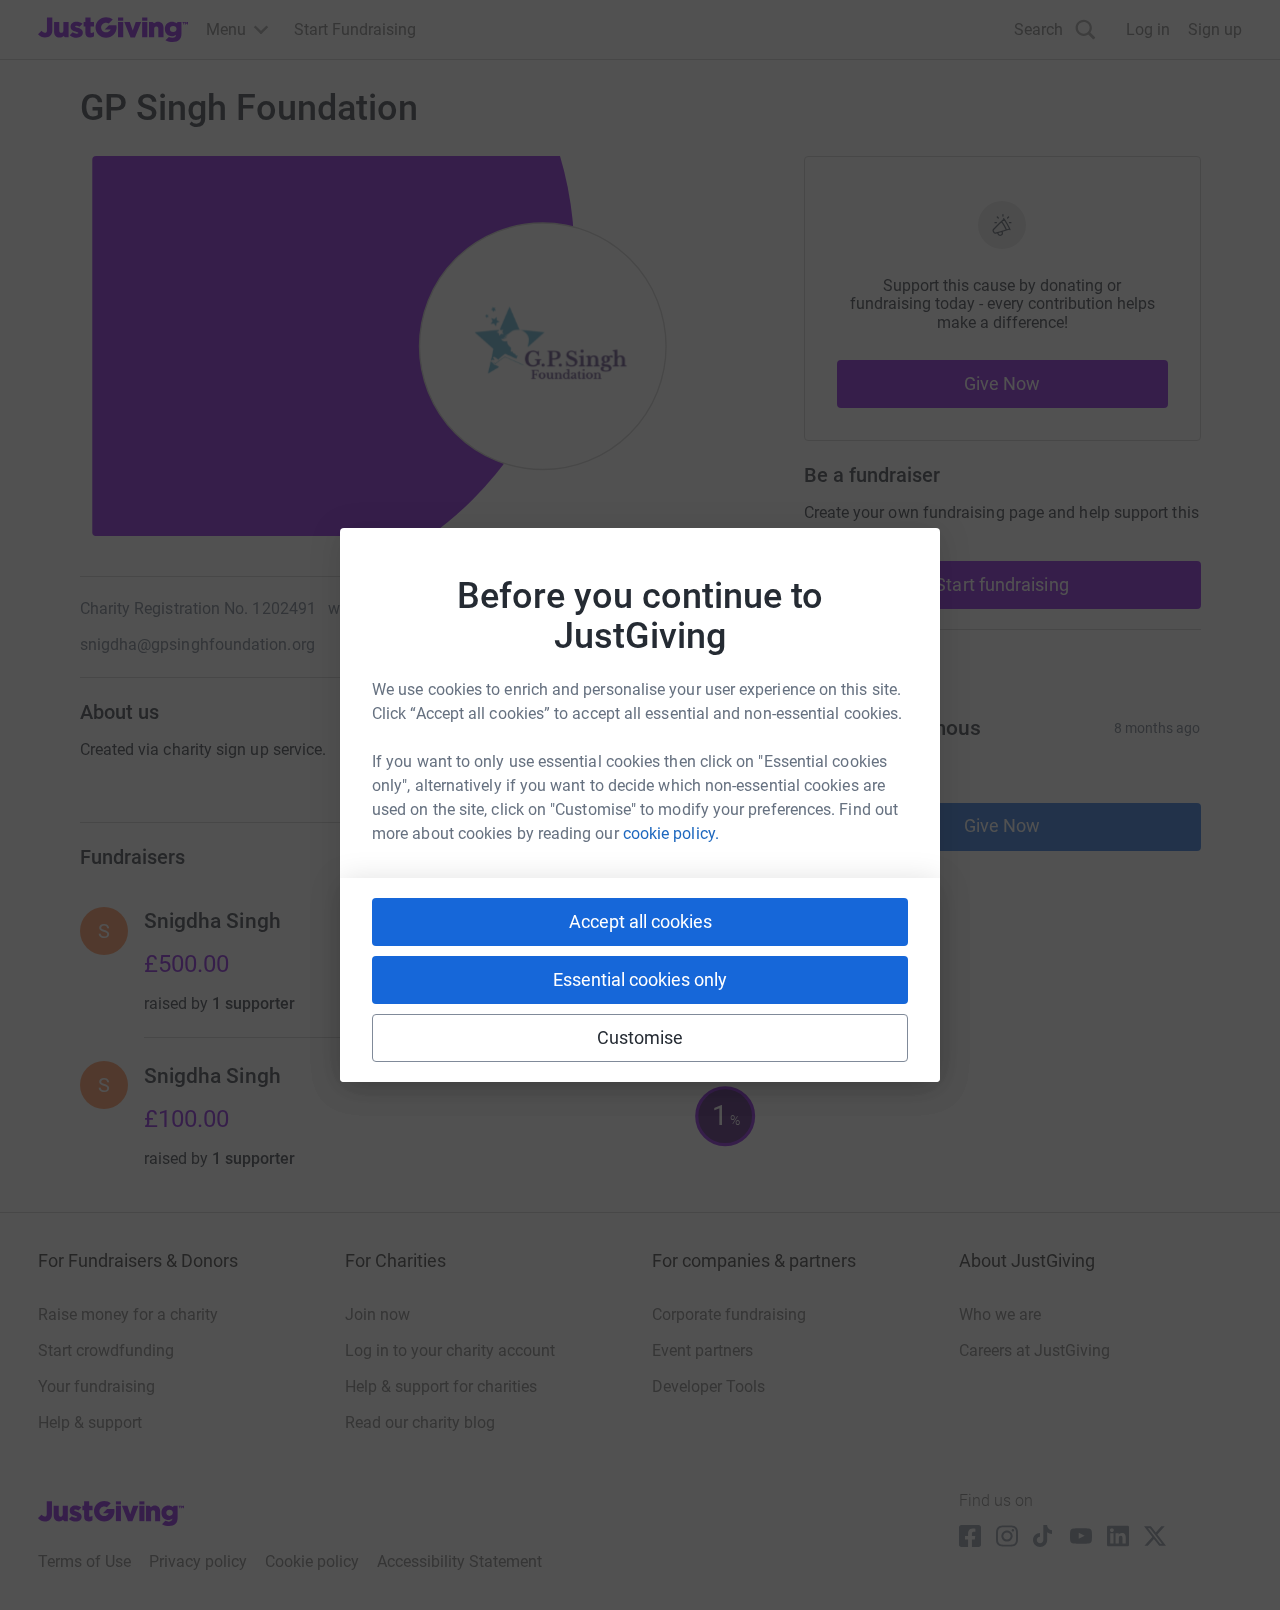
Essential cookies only (640, 979)
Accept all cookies (640, 921)
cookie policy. (671, 833)
